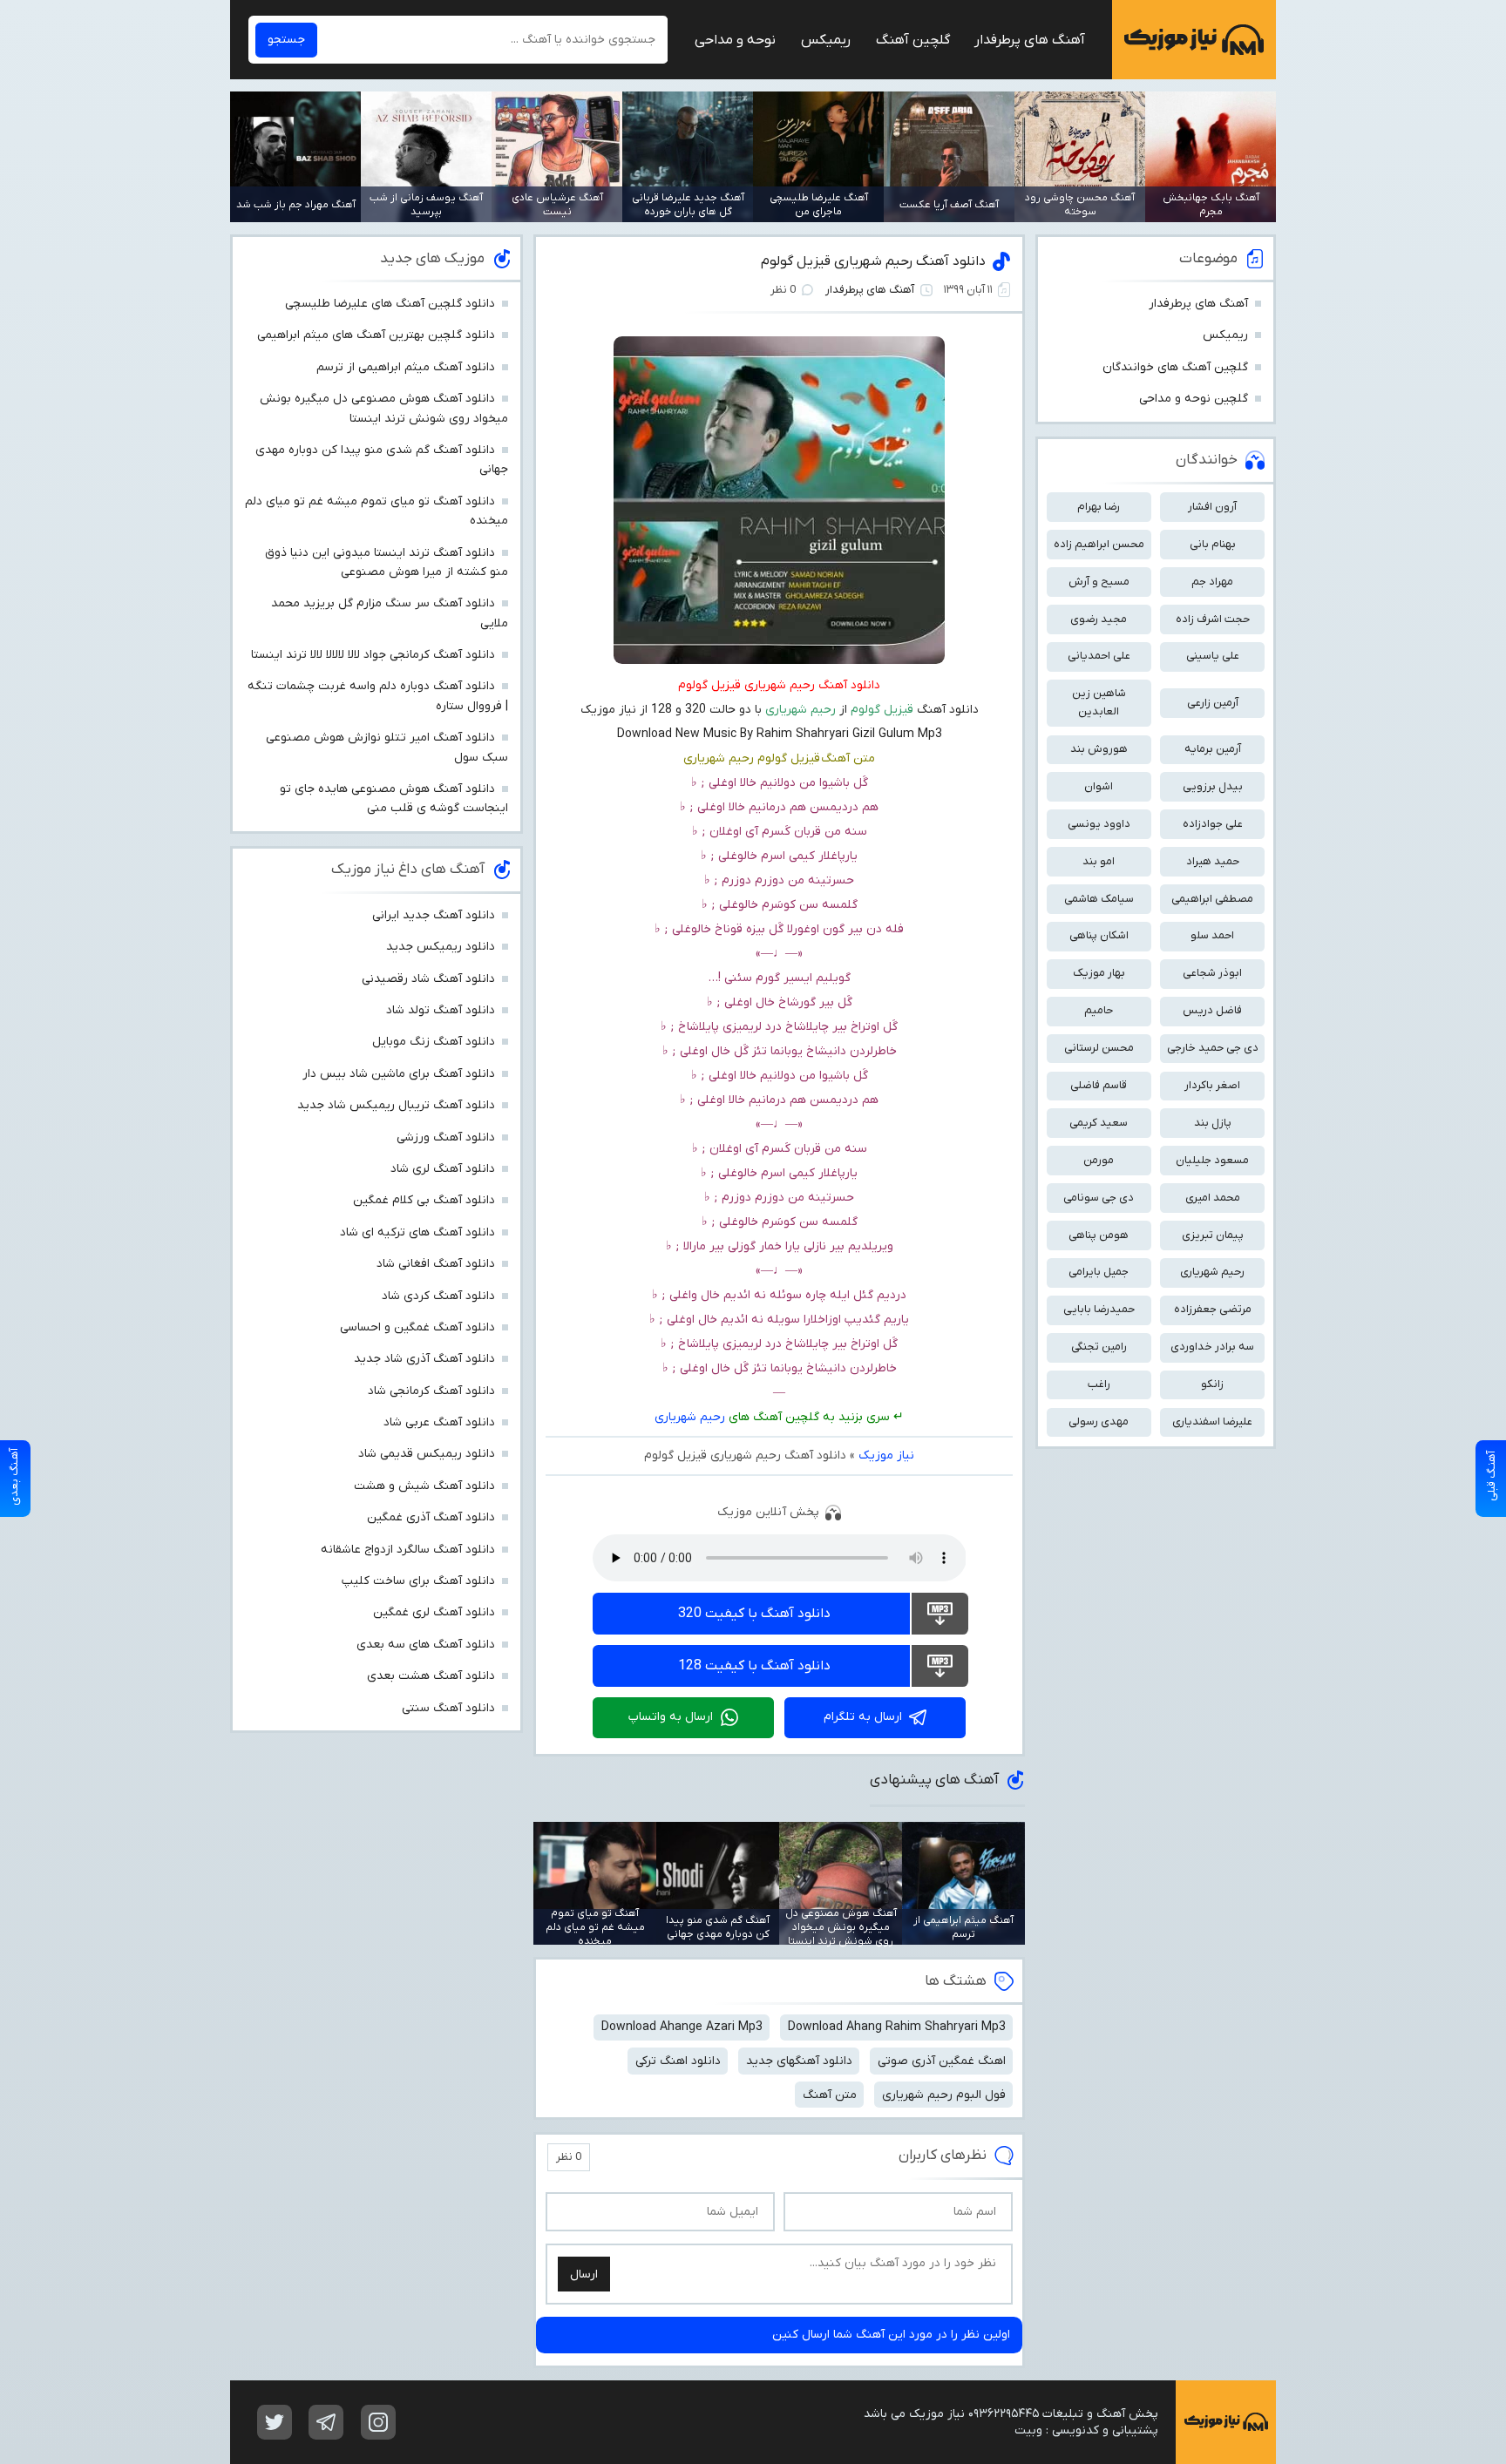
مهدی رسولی (1099, 1422)
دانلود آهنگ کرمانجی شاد (431, 1391)
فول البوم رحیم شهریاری (944, 2095)
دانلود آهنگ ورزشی (446, 1137)
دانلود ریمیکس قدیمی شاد (427, 1454)
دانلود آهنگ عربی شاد (439, 1422)
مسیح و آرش (1099, 582)
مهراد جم (1212, 582)
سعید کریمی (1099, 1123)
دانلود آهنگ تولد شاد (441, 1010)
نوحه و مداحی (735, 40)
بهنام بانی (1213, 544)
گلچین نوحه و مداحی (1194, 399)
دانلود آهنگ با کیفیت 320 (754, 1614)
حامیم (1099, 1010)
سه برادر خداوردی (1212, 1347)
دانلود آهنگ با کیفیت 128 (754, 1666)
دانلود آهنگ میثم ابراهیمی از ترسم (406, 367)
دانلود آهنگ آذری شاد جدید (424, 1359)
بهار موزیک (1099, 973)
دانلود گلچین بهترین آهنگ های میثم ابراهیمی (376, 335)
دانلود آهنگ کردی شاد (438, 1296)
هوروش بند (1099, 749)
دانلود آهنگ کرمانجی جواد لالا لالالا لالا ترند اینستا (373, 655)
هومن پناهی (1099, 1235)
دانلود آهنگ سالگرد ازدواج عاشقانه (408, 1550)
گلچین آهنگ (913, 40)
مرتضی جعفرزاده (1213, 1309)
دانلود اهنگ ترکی (678, 2061)
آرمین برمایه (1213, 749)
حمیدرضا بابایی (1099, 1309)
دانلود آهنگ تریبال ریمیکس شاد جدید (396, 1105)
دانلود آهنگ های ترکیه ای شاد (417, 1232)
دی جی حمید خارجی (1213, 1048)
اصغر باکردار (1212, 1085)
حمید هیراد (1213, 861)
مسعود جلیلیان (1212, 1160)
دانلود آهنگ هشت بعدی (431, 1676)
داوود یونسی (1099, 824)
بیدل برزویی (1213, 786)
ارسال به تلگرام (863, 1717)
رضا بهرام (1099, 507)
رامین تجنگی (1099, 1347)
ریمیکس (826, 40)
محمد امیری (1213, 1198)
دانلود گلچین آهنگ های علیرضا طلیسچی (390, 304)
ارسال (584, 2274)
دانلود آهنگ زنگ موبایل (434, 1042)
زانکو (1212, 1384)
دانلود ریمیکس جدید (441, 947)
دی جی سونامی (1099, 1198)
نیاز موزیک (1194, 40)
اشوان (1099, 786)
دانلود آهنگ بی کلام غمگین (424, 1200)
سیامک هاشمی (1099, 899)
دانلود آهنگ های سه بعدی (426, 1645)
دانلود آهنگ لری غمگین (434, 1612)
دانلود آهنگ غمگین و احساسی (417, 1327)
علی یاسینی (1213, 656)
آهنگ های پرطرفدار (1030, 40)
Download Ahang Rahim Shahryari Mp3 (897, 2027)
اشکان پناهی (1099, 935)
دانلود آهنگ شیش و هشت (424, 1486)
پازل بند (1213, 1123)
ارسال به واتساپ (671, 1717)
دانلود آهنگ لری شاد (443, 1169)
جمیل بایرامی (1099, 1272)
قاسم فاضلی (1099, 1085)
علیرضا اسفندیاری (1212, 1422)
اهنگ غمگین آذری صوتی (942, 2061)
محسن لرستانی (1099, 1048)
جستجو (286, 40)
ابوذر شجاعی (1212, 973)
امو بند (1099, 861)
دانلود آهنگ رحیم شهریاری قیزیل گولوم (873, 261)
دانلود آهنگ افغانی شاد (436, 1264)
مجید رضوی (1099, 619)
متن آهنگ (830, 2095)
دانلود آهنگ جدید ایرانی (434, 915)
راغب (1099, 1384)
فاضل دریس (1212, 1010)
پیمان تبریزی (1213, 1235)
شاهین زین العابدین (1099, 702)
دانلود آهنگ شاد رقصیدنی (428, 979)
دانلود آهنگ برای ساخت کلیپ (418, 1581)
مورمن (1099, 1160)
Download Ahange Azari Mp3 (682, 2027)
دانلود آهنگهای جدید (799, 2061)
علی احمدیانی (1099, 656)
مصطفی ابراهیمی (1212, 899)
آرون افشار (1212, 507)
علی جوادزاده (1213, 824)
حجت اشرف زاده (1213, 619)
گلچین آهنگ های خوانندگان (1175, 367)
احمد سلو (1212, 935)
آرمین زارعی (1213, 703)
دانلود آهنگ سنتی (448, 1708)
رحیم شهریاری (690, 1417)
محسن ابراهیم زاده (1099, 544)
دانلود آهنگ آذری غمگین (431, 1517)
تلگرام (326, 2422)
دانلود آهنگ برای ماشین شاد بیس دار (399, 1074)
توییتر (275, 2422)
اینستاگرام (378, 2422)
